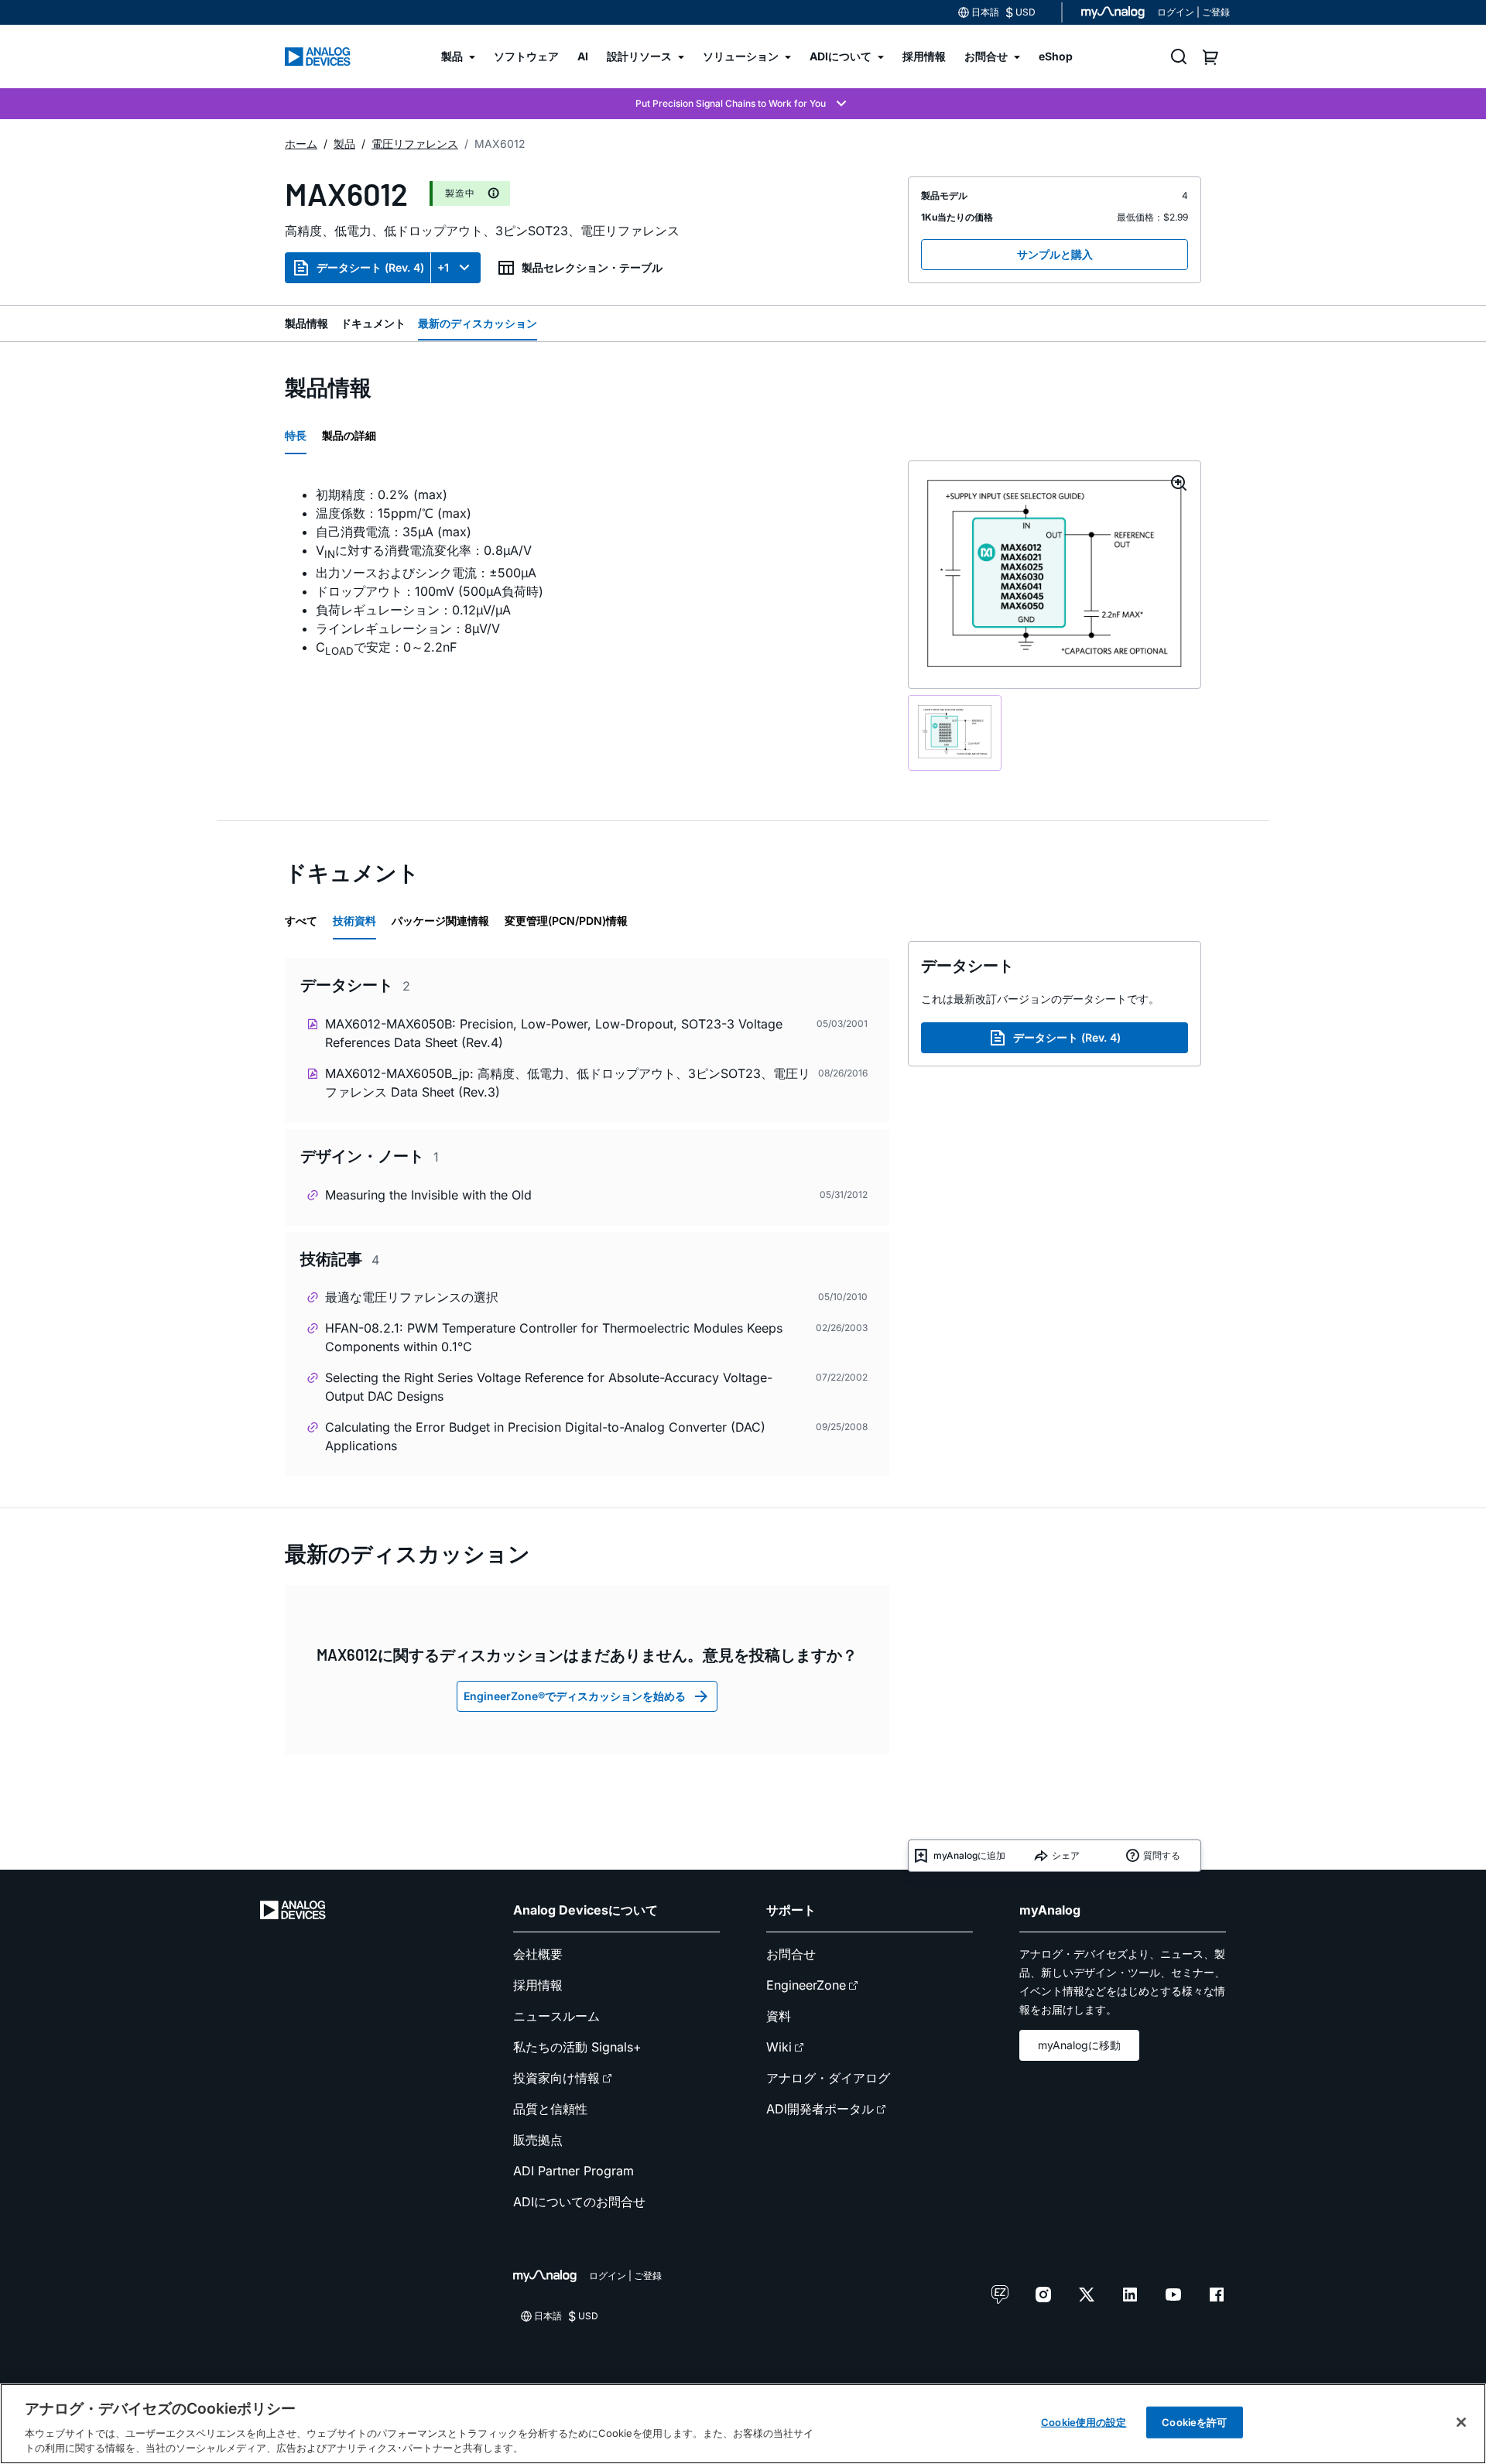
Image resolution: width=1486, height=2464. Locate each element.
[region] (743, 2424)
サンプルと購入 (1055, 254)
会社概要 (538, 1954)
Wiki (779, 2047)
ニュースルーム (556, 2016)
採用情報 (538, 1985)
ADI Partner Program (574, 2171)
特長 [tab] (296, 435)
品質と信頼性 (550, 2109)
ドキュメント (373, 323)
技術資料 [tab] (354, 921)
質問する (1162, 1855)
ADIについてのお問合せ (579, 2202)
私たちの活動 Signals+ (577, 2047)
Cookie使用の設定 (1084, 2422)
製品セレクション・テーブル (592, 267)
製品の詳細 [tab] (349, 435)
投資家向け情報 (556, 2078)
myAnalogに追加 (969, 1855)
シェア (1066, 1855)
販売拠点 (538, 2140)
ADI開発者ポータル (820, 2109)
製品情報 (306, 323)
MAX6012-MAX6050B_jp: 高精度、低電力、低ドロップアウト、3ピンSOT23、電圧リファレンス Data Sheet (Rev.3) (568, 1083)
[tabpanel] (587, 573)
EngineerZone (806, 1985)
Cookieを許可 (1194, 2422)
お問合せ (791, 1954)
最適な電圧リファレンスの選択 (412, 1297)
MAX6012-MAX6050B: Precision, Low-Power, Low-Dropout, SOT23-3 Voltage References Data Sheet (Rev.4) (554, 1033)
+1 (443, 267)
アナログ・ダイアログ (828, 2078)
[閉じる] (1461, 2422)
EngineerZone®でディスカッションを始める (575, 1696)
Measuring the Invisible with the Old (428, 1195)
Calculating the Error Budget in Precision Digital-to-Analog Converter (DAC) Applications (545, 1436)
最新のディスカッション (478, 323)
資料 (779, 2016)
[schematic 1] (955, 733)
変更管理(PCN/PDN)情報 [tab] (566, 921)
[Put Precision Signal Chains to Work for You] (743, 104)
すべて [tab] (301, 921)
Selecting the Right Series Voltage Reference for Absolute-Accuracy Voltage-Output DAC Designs (549, 1387)
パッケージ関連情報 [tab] (440, 921)
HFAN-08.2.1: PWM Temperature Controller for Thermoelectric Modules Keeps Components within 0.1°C (554, 1337)
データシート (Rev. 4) (370, 267)
